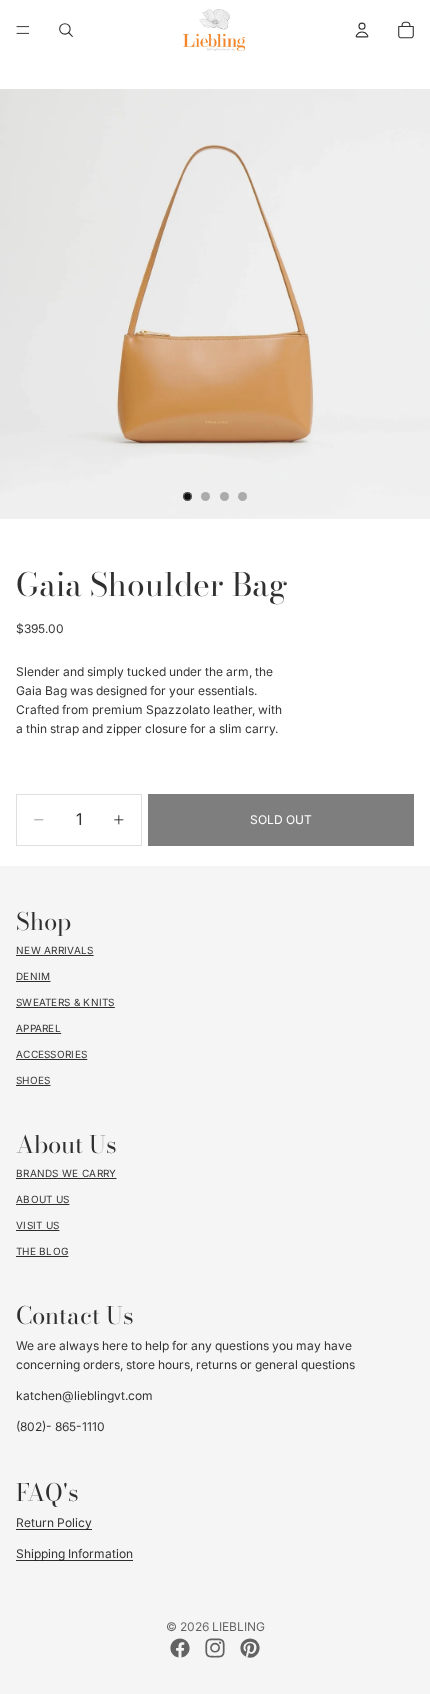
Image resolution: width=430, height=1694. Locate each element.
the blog (42, 1251)
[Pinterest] (250, 1648)
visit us (37, 1225)
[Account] (362, 30)
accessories (51, 1054)
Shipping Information (74, 1553)
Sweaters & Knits (65, 1002)
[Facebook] (180, 1648)
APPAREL (38, 1028)
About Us (42, 1199)
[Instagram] (215, 1648)
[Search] (66, 30)
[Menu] (23, 30)
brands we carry (66, 1173)
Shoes (33, 1080)
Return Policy (54, 1522)
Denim (33, 976)
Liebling (238, 1626)
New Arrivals (55, 950)
